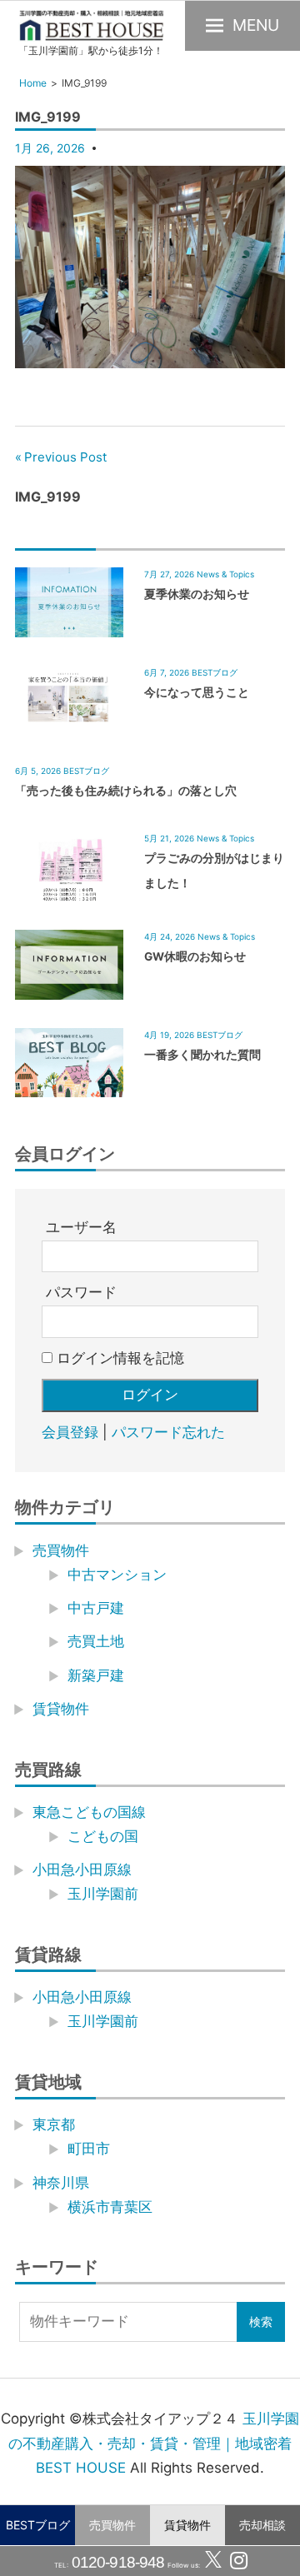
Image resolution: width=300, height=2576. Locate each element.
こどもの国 (103, 1836)
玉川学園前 (103, 1894)
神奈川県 (61, 2183)
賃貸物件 (187, 2525)
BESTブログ (38, 2525)
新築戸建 (96, 1675)
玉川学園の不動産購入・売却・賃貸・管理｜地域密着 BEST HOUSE (154, 2444)
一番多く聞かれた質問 (202, 1055)
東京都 (54, 2124)
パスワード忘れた (168, 1432)
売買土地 (96, 1641)
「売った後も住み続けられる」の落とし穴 (126, 791)
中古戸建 (96, 1608)
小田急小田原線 (82, 1870)
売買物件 (112, 2525)
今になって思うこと (197, 692)
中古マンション (117, 1575)
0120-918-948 (116, 2562)
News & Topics (225, 574)
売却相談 (262, 2525)
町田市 (89, 2149)
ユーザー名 (81, 1227)
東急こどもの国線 (89, 1812)
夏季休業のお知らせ (197, 594)
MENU (256, 25)
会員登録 (70, 1432)
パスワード (81, 1292)
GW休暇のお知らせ (195, 956)
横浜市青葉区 (110, 2207)
